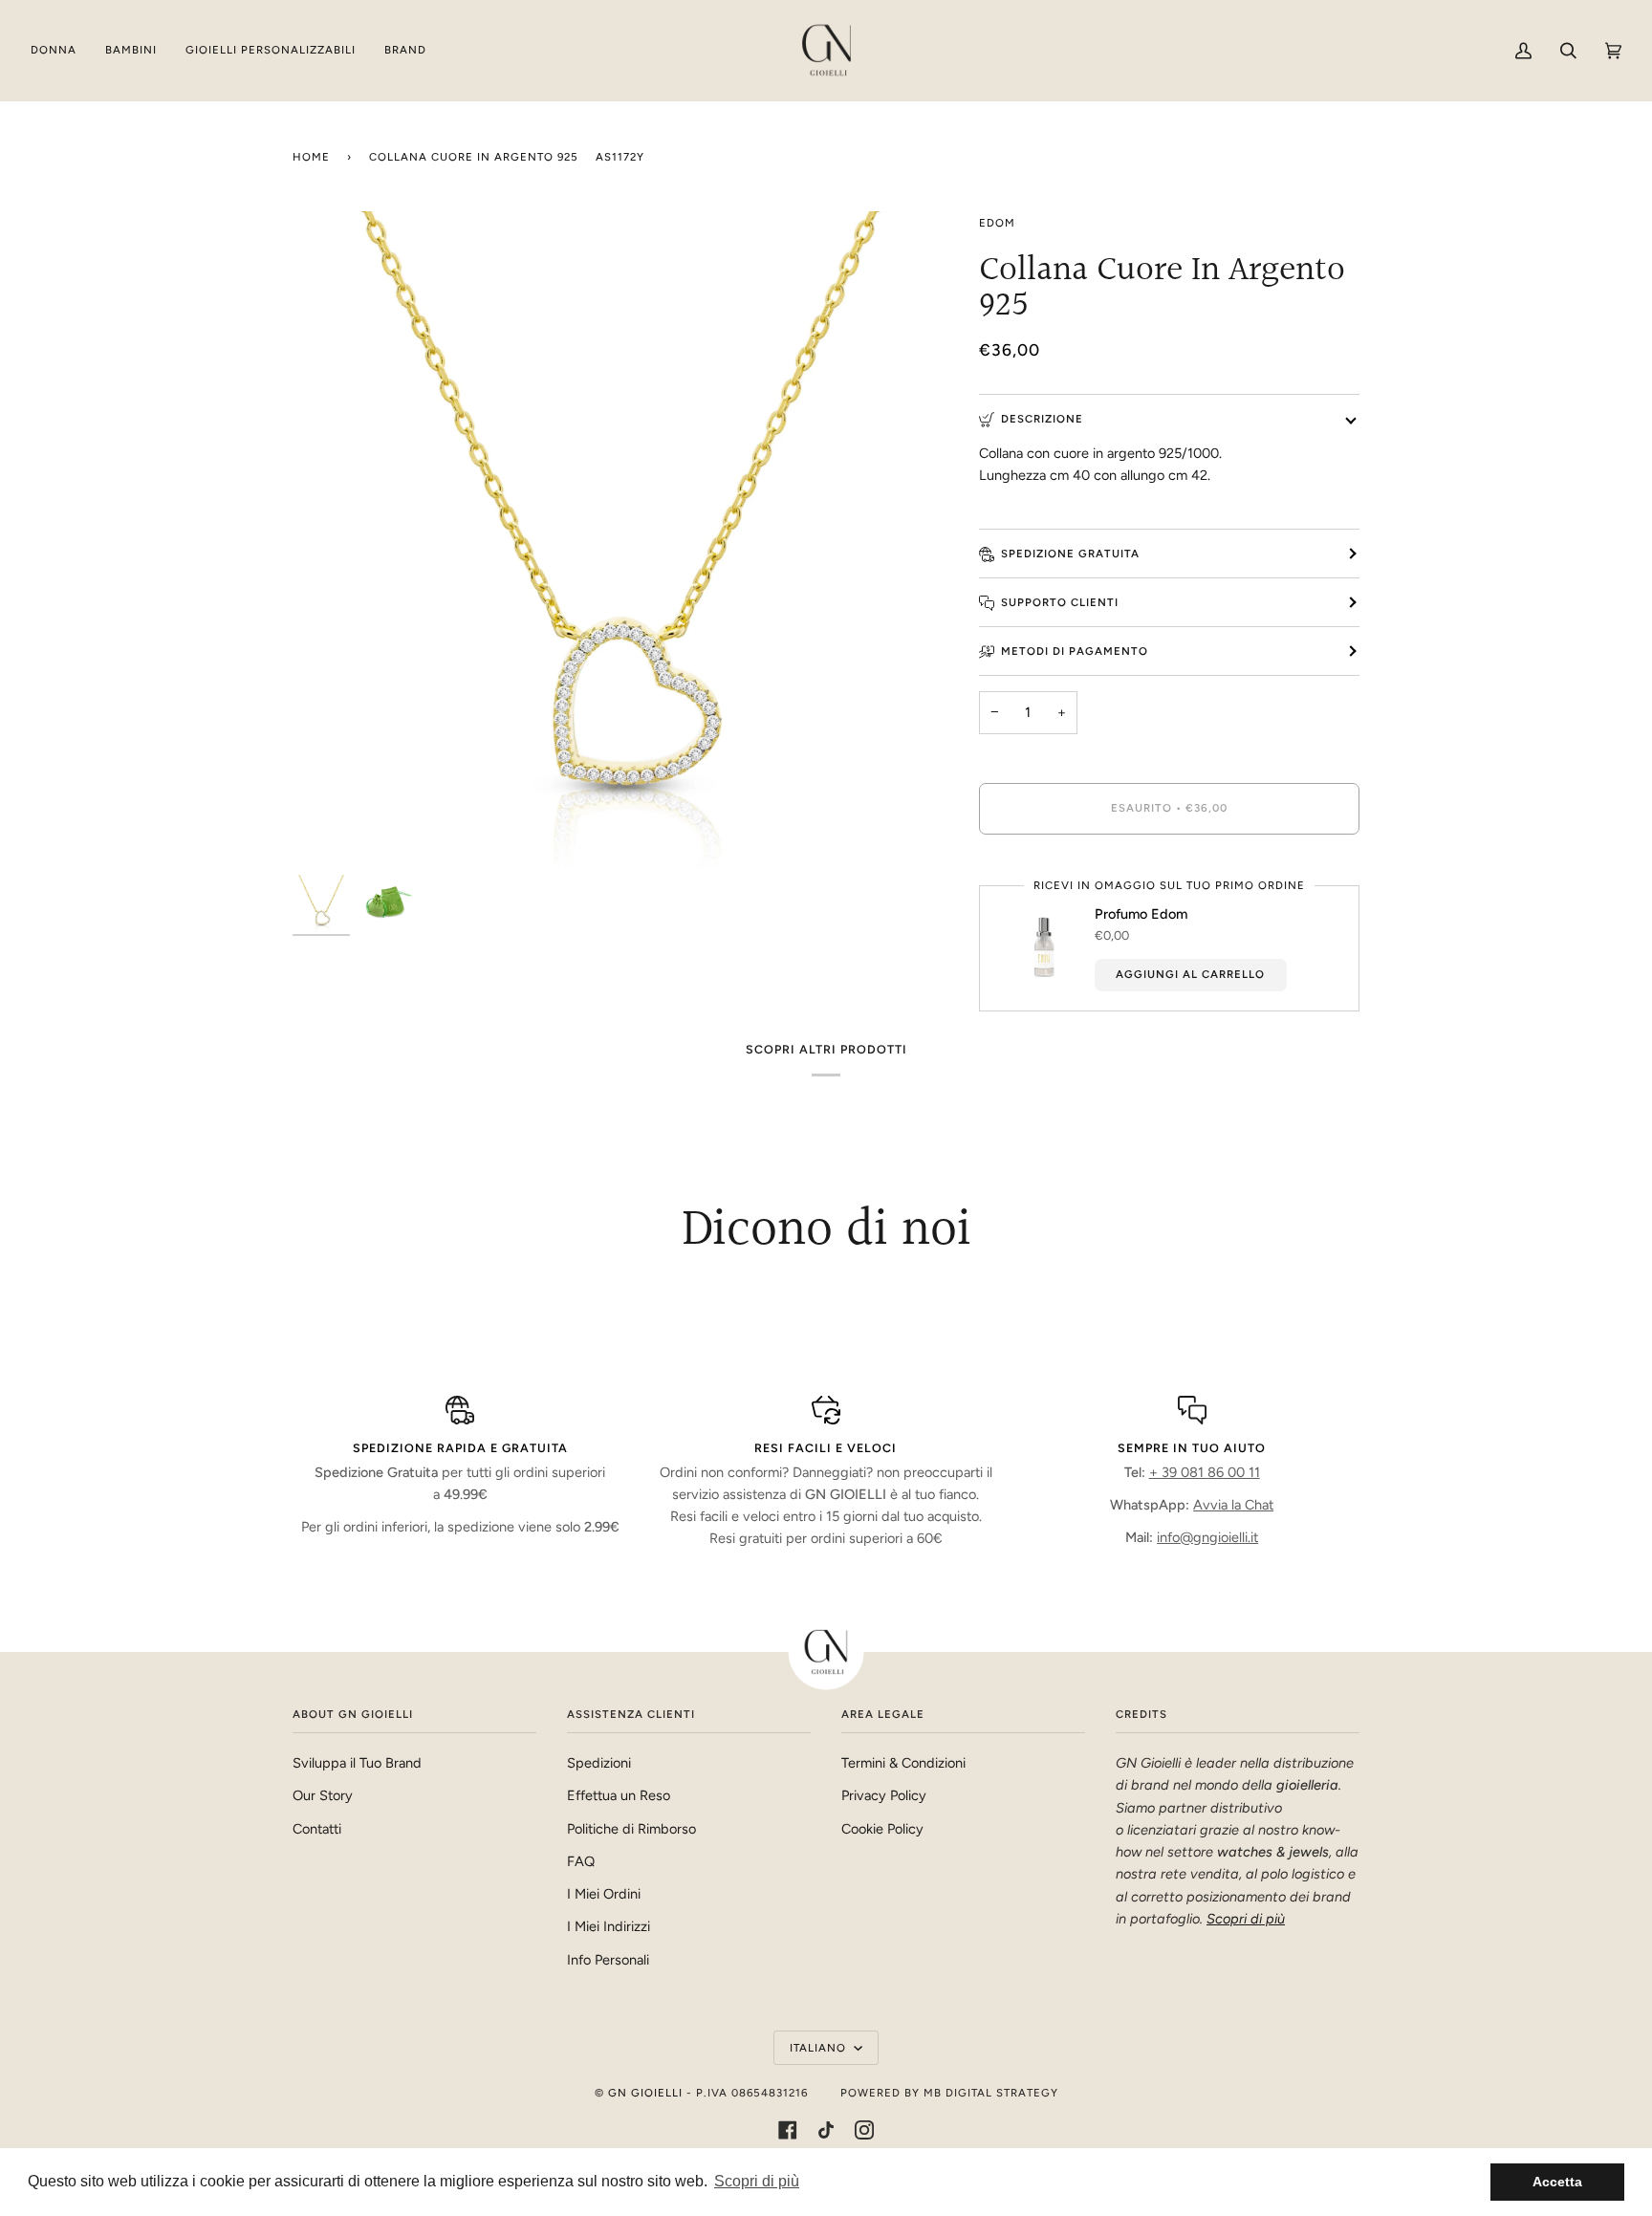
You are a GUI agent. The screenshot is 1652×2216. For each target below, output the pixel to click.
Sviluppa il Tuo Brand (357, 1763)
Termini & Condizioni (903, 1763)
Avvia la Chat (1233, 1505)
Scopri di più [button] (757, 2181)
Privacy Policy (884, 1795)
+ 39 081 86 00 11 (1205, 1472)
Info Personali (608, 1960)
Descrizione (1042, 419)
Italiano (820, 2048)
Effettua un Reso (619, 1795)
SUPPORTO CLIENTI (1060, 602)
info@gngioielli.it (1207, 1537)
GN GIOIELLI (645, 2093)
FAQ (581, 1861)
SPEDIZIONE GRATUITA (1070, 554)
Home (311, 157)
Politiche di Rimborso (631, 1829)
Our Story (323, 1795)
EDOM (997, 223)
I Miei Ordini (604, 1894)
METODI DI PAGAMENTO (1075, 651)
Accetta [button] (1557, 2182)
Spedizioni (599, 1763)
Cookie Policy (882, 1829)
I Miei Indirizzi (609, 1926)
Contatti (317, 1829)
